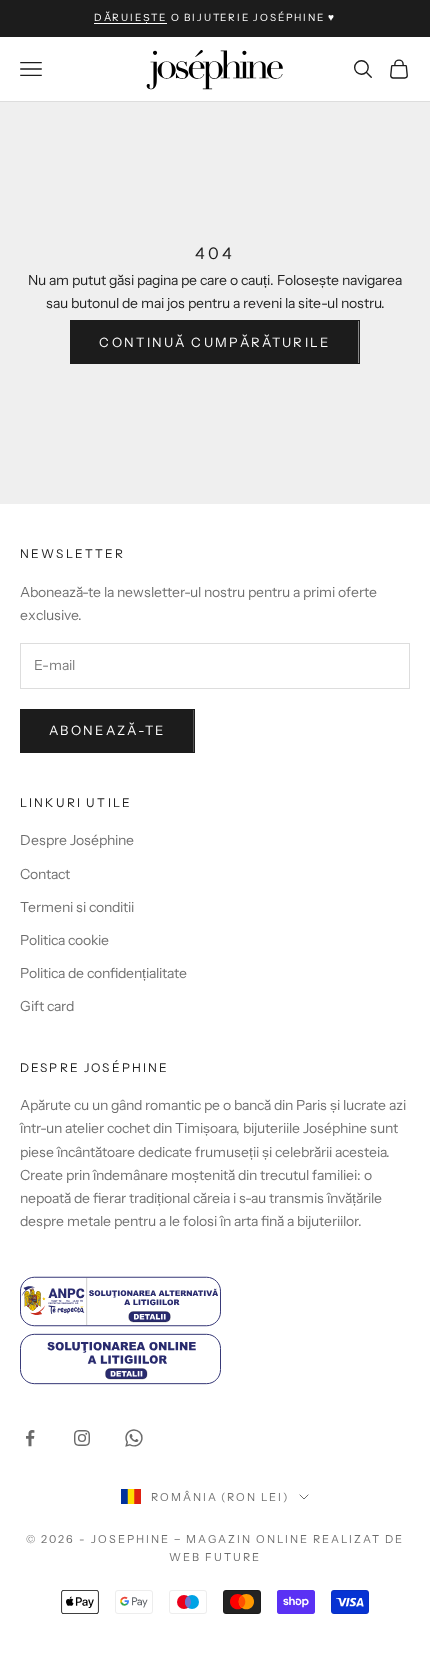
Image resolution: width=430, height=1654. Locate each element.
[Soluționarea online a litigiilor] (215, 1358)
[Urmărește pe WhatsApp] (134, 1438)
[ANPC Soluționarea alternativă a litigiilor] (215, 1301)
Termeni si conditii (77, 907)
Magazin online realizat (283, 1539)
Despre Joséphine (77, 840)
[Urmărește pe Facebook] (30, 1438)
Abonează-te (107, 730)
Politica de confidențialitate (103, 973)
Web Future (215, 1557)
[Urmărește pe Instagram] (82, 1438)
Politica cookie (64, 940)
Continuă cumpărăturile (214, 342)
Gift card (47, 1006)
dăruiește (130, 17)
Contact (45, 874)
